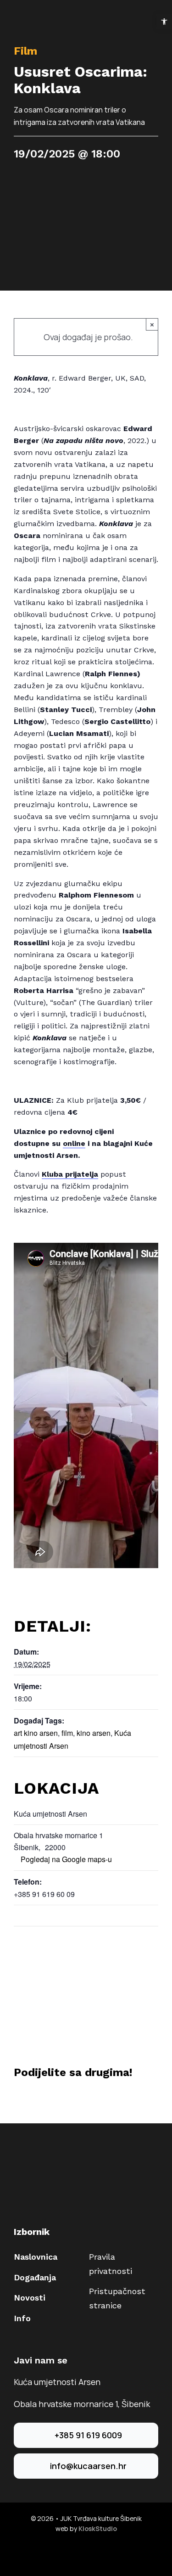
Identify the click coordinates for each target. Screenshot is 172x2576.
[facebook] (79, 2553)
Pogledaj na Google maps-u (66, 1859)
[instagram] (94, 2553)
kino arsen (94, 1733)
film (67, 1733)
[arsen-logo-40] (23, 17)
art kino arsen (36, 1733)
